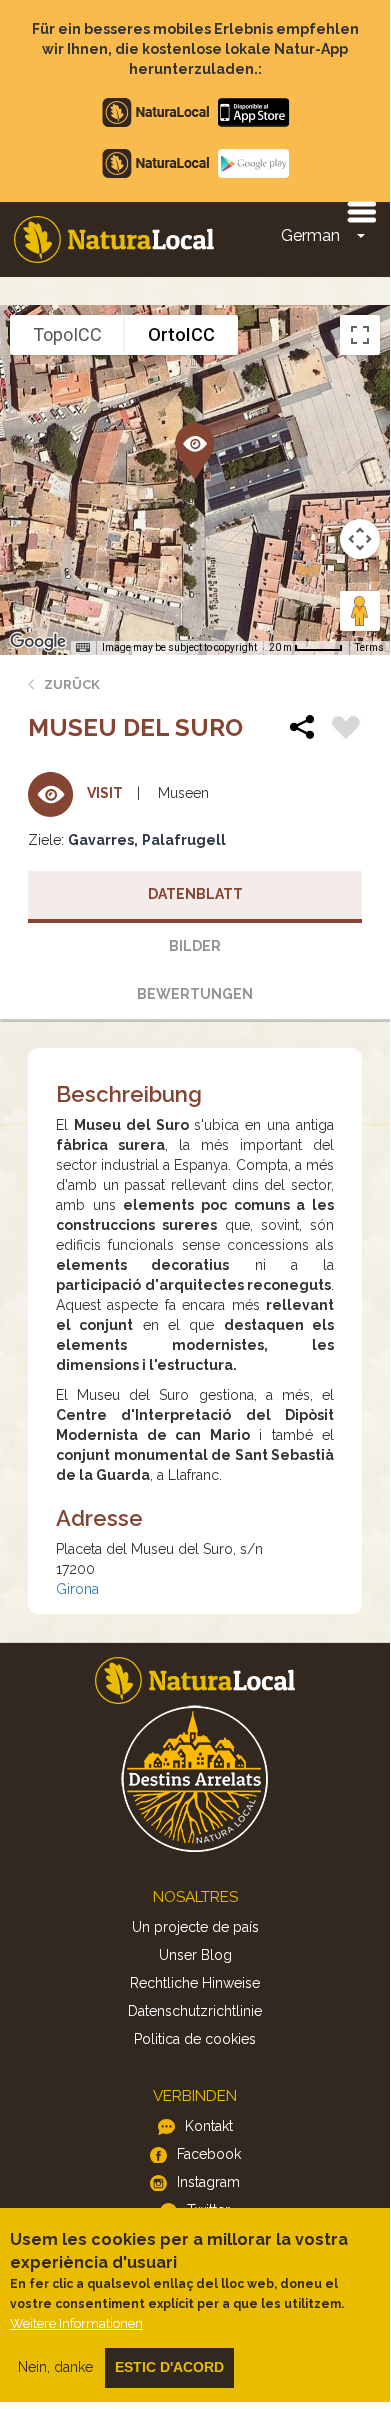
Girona (77, 1589)
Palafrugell (184, 840)
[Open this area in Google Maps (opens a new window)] (38, 642)
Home (114, 239)
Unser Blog (195, 1955)
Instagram (208, 2182)
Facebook (209, 2154)
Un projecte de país (195, 1927)
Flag (346, 730)
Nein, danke (55, 2367)
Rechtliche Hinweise (195, 1983)
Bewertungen (195, 994)
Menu (361, 211)
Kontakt (209, 2126)
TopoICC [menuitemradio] (67, 334)
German (310, 235)
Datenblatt (195, 894)
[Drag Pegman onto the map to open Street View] (360, 611)
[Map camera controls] (360, 539)
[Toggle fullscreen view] (360, 335)
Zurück (72, 684)
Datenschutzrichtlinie (195, 2011)
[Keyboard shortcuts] (83, 648)
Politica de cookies (195, 2039)
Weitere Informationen (76, 2323)
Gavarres (101, 840)
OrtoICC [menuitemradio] (181, 334)
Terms (369, 647)
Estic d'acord (169, 2367)
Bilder (195, 946)
